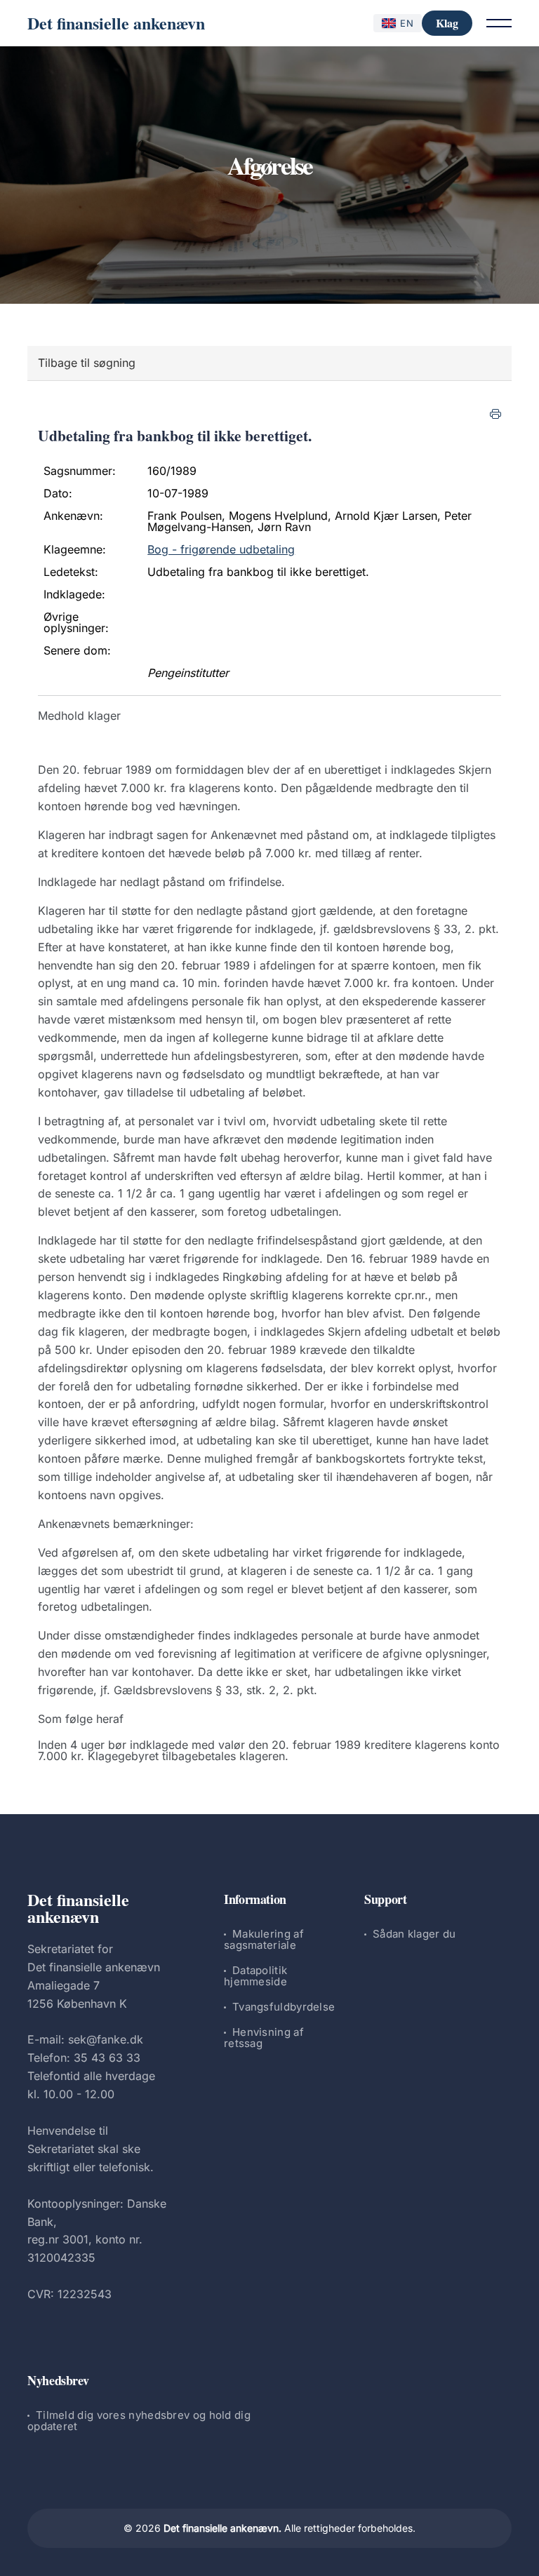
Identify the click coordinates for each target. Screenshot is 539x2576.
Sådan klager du (414, 1934)
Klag (447, 23)
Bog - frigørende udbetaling (221, 549)
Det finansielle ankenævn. (222, 2528)
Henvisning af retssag (264, 2038)
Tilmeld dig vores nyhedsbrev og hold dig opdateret (139, 2421)
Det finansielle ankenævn (116, 23)
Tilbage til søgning (87, 363)
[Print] (495, 414)
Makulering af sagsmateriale (264, 1939)
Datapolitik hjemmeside (255, 1976)
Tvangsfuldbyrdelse (284, 2007)
